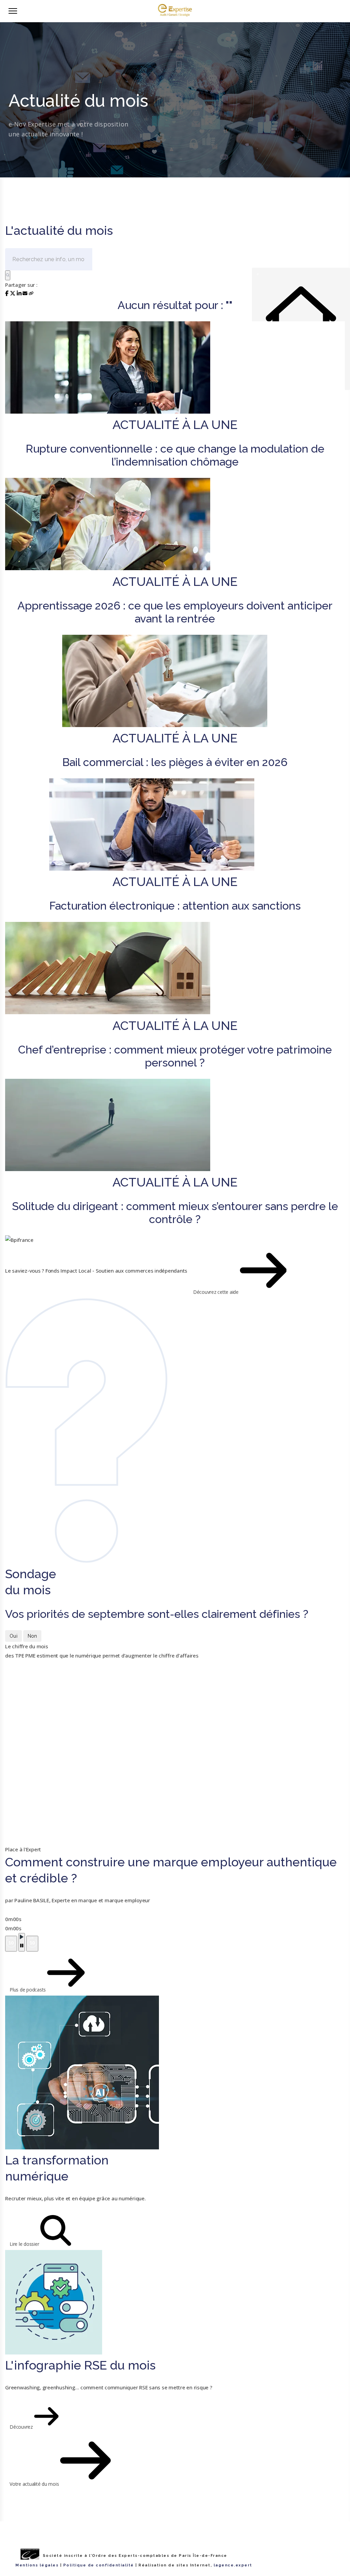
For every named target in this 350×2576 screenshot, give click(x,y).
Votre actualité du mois (35, 2484)
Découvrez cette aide (217, 1292)
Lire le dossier (25, 2244)
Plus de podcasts (28, 1990)
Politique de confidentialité (99, 2565)
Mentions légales (37, 2565)
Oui (14, 1636)
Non (32, 1636)
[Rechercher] (8, 275)
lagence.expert (233, 2565)
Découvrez (22, 2427)
